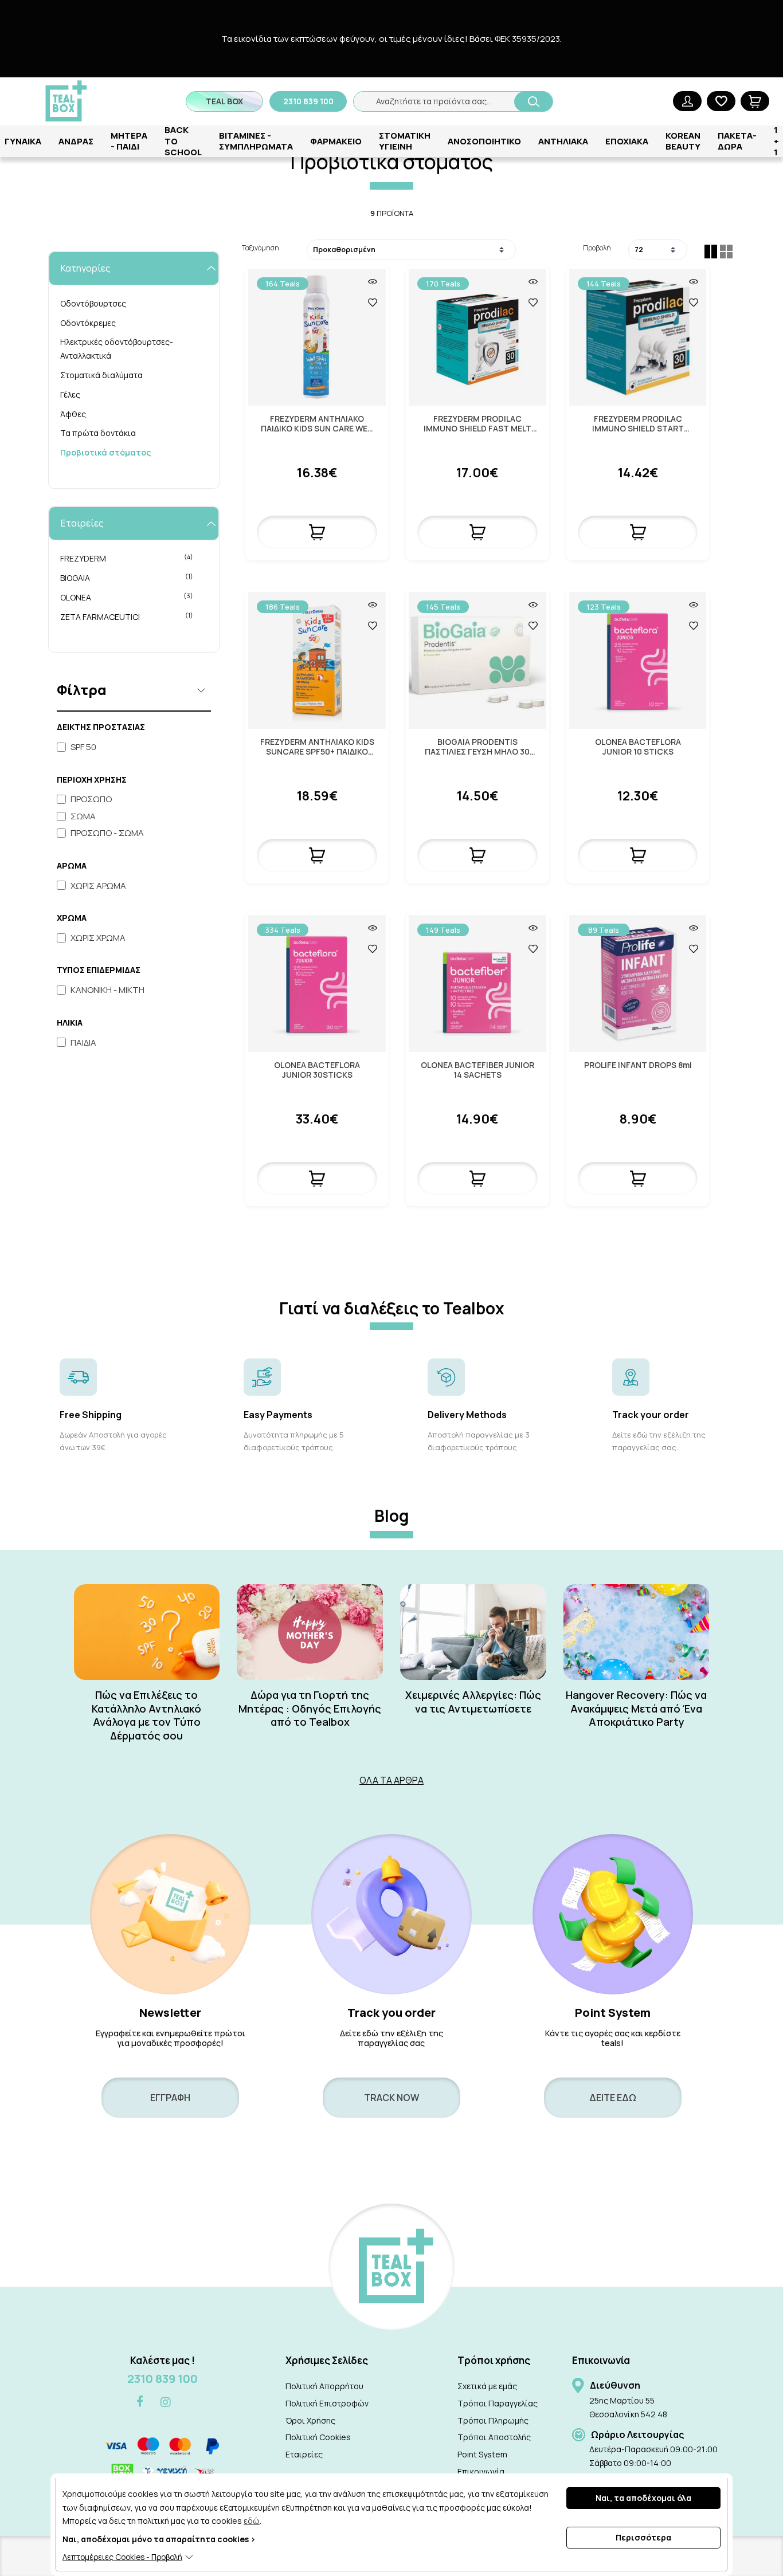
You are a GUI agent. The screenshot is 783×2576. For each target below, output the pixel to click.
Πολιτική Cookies (318, 2437)
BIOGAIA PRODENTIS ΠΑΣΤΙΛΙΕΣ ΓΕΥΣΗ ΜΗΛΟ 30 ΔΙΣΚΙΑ (477, 747)
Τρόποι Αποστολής (494, 2437)
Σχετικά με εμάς (487, 2386)
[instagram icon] (166, 2402)
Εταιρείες (304, 2454)
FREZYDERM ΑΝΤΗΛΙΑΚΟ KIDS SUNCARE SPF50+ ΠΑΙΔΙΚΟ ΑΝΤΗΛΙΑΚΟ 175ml (317, 747)
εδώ (252, 2521)
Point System (482, 2454)
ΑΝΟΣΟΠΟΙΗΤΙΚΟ (484, 141)
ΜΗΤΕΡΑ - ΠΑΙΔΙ (129, 141)
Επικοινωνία (481, 2471)
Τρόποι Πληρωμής (493, 2420)
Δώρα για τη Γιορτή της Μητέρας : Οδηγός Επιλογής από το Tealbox (310, 1709)
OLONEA (127, 597)
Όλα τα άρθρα (391, 1780)
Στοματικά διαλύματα (101, 375)
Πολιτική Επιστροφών (327, 2403)
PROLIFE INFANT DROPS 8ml (638, 1065)
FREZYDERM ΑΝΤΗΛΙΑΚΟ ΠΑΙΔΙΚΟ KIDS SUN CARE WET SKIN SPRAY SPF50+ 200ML (317, 424)
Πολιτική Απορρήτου (324, 2386)
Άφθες (73, 414)
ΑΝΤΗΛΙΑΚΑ (563, 141)
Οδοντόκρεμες (88, 323)
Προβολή (597, 248)
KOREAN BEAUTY (683, 141)
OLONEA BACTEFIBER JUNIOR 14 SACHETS (477, 1070)
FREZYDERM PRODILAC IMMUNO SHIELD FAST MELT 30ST (477, 424)
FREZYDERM (127, 558)
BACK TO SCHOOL (183, 141)
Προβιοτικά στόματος (105, 452)
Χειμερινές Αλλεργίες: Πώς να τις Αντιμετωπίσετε (473, 1702)
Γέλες (70, 394)
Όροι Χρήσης (310, 2420)
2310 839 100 (163, 2379)
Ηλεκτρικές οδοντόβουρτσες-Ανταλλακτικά (117, 349)
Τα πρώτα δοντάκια (98, 433)
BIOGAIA (127, 578)
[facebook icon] (140, 2402)
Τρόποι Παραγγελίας (498, 2403)
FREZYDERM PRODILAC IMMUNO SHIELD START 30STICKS (638, 424)
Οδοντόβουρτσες (93, 303)
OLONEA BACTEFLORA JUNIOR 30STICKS (317, 1070)
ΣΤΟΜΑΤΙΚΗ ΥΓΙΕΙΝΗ (405, 141)
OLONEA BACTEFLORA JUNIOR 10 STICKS (638, 747)
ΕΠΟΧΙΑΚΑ (627, 141)
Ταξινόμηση (261, 248)
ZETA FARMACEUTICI (127, 616)
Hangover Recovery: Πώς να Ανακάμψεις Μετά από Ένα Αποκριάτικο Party (636, 1709)
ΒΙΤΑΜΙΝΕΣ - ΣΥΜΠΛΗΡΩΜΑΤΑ (256, 141)
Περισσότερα (643, 2537)
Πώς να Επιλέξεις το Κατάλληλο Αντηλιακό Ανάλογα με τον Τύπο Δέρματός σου (146, 1715)
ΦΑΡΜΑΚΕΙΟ (336, 141)
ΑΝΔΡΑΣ (76, 141)
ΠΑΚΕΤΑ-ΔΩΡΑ (737, 141)
